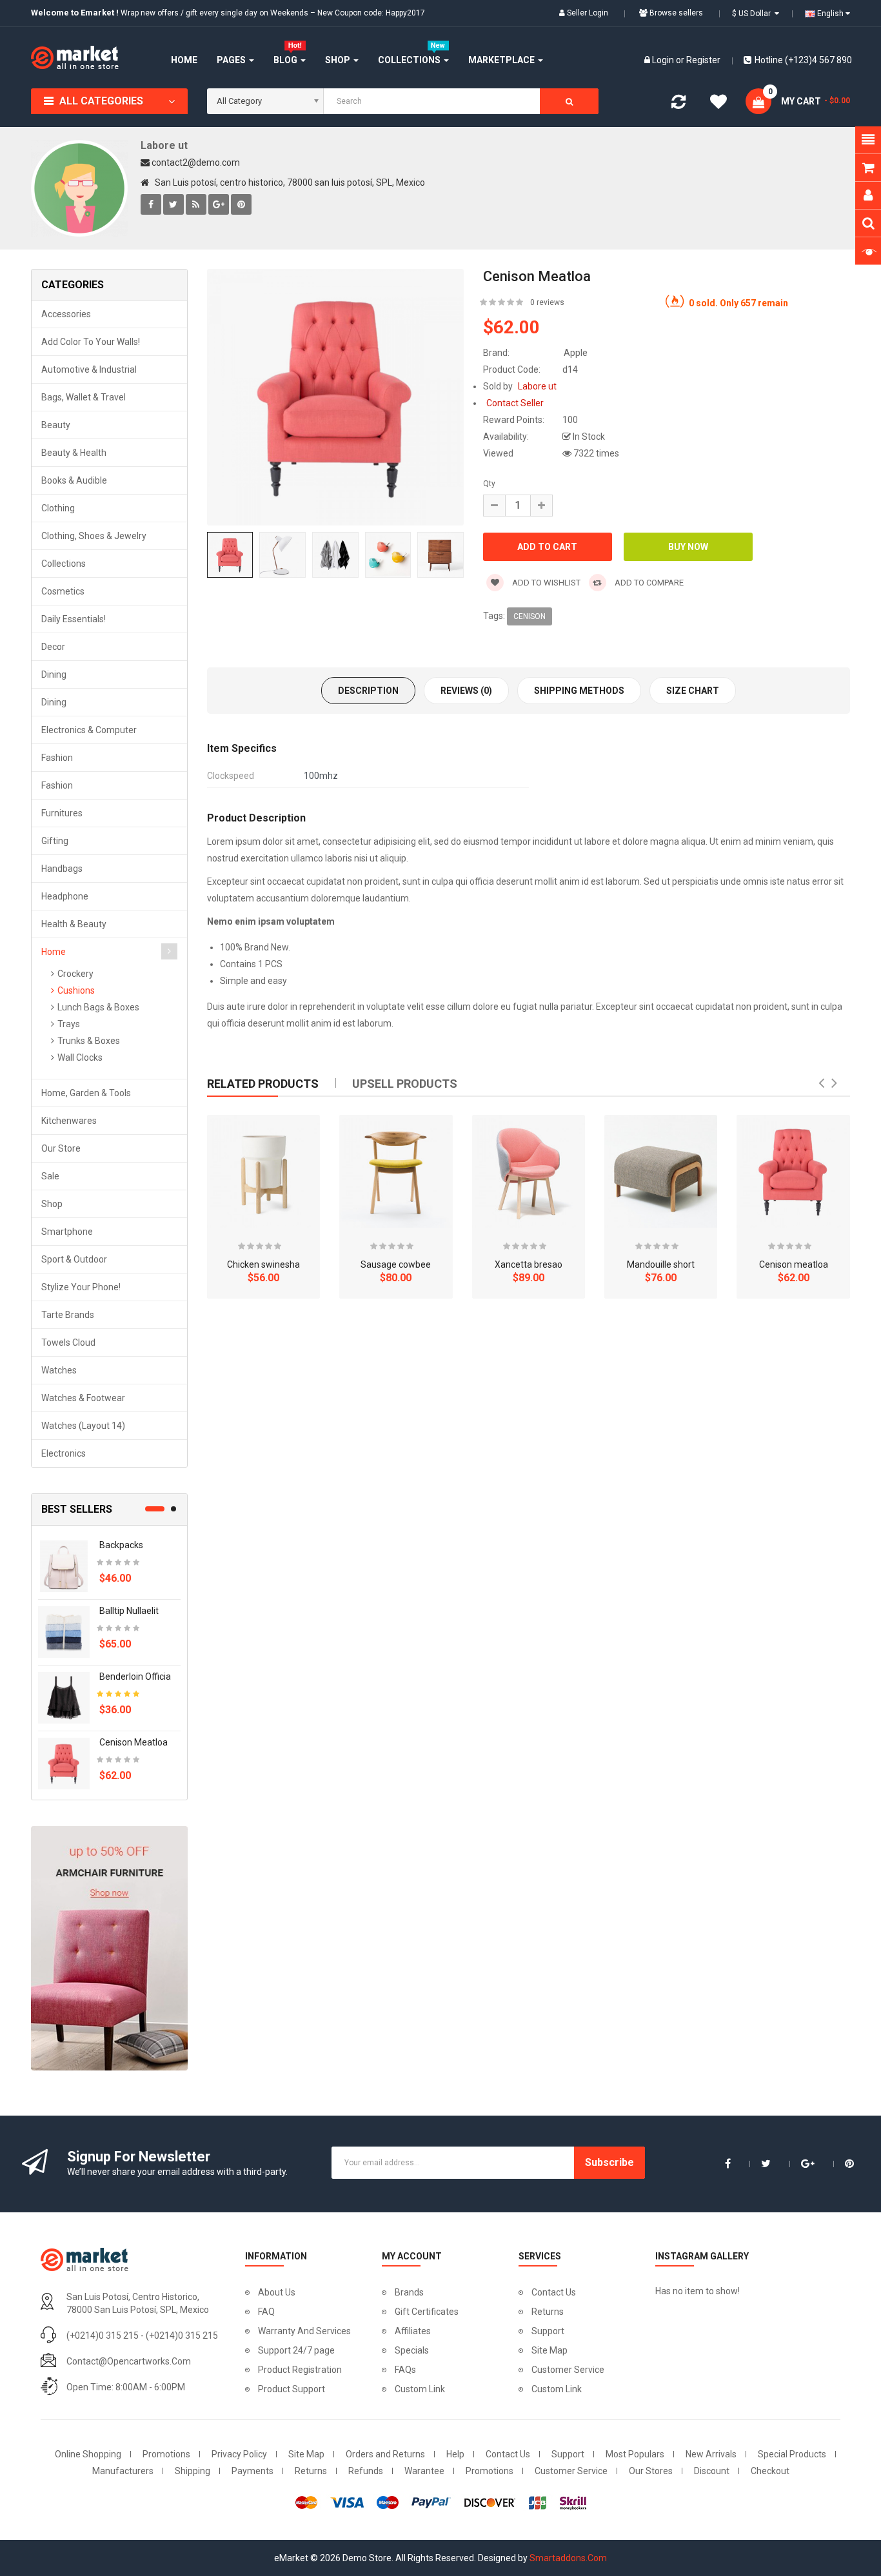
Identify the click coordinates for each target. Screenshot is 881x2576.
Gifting (55, 841)
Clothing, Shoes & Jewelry (94, 536)
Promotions (166, 2454)
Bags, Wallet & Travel (84, 397)
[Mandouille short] (661, 1171)
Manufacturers (123, 2471)
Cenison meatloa (134, 1742)
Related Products (263, 1084)
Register (703, 60)
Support (548, 2331)
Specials (412, 2350)
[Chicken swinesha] (263, 1171)
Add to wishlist (545, 583)
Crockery (75, 974)
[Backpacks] (64, 1566)
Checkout (770, 2471)
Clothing (58, 508)
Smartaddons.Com (568, 2558)
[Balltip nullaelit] (64, 1631)
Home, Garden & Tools (86, 1093)
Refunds (366, 2471)
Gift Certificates (427, 2312)
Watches (59, 1370)
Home (54, 952)
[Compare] (678, 104)
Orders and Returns (385, 2454)
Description (368, 691)
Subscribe (609, 2162)
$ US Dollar (753, 14)
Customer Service (568, 2370)
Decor (53, 647)
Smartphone (67, 1232)
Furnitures (62, 813)
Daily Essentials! (74, 619)
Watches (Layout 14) (83, 1426)
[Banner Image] (109, 1948)
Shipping (193, 2471)
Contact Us (554, 2292)
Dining (54, 674)
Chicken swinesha (263, 1264)
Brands (409, 2292)
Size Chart (693, 691)
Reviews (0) (466, 691)
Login (664, 60)
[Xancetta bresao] (529, 1171)
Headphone (65, 896)
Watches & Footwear (83, 1398)
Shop (52, 1204)
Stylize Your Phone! (81, 1287)
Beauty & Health (74, 453)
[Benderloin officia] (64, 1697)
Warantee (424, 2471)
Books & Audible (74, 480)
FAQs (405, 2370)
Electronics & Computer (89, 730)
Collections (64, 564)
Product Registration (300, 2370)
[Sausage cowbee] (396, 1171)
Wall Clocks (80, 1057)
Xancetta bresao (529, 1264)
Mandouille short (661, 1264)
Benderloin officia (135, 1676)
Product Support (292, 2389)
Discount (712, 2471)
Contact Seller (515, 403)
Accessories (66, 314)
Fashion (57, 758)
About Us (277, 2292)
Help (455, 2454)
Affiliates (413, 2331)
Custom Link (420, 2389)
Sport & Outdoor (74, 1259)
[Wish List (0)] (718, 104)
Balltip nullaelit (129, 1611)
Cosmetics (63, 591)
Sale (50, 1176)
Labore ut (164, 145)
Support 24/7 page (296, 2350)
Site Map (549, 2350)
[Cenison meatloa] (64, 1763)
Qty (489, 484)
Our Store (61, 1148)
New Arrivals (711, 2454)
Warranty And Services (304, 2331)
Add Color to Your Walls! (91, 342)
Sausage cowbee (396, 1264)
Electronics (64, 1453)
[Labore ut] (79, 188)
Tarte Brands (68, 1315)
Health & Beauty (74, 924)
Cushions (76, 990)
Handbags (62, 869)
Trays (69, 1024)
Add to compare (648, 583)
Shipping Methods (579, 691)
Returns (548, 2312)
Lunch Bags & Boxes (98, 1007)
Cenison (530, 616)
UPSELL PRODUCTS (405, 1084)
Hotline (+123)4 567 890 (803, 60)
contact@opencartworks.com (129, 2361)
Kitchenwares (69, 1121)
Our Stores (651, 2471)
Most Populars (635, 2454)
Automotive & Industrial (89, 369)
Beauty (56, 425)
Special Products (792, 2454)
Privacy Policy (239, 2454)
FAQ (266, 2312)
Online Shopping (88, 2454)
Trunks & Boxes (89, 1041)
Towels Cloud (68, 1342)
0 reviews (547, 302)
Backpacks (121, 1545)
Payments (252, 2471)
